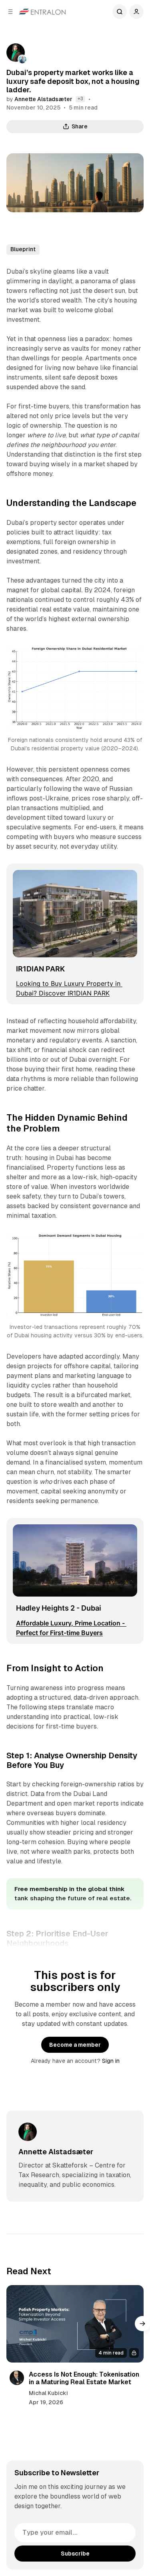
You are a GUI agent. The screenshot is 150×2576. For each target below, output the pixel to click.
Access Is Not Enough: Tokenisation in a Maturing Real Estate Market (84, 2378)
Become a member (75, 2045)
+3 (80, 99)
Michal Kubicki (48, 2393)
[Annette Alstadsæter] (16, 53)
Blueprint (23, 249)
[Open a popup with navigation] (10, 12)
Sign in (111, 2061)
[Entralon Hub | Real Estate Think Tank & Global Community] (42, 12)
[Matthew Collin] (22, 59)
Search (120, 12)
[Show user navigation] (136, 12)
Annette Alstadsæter (43, 99)
